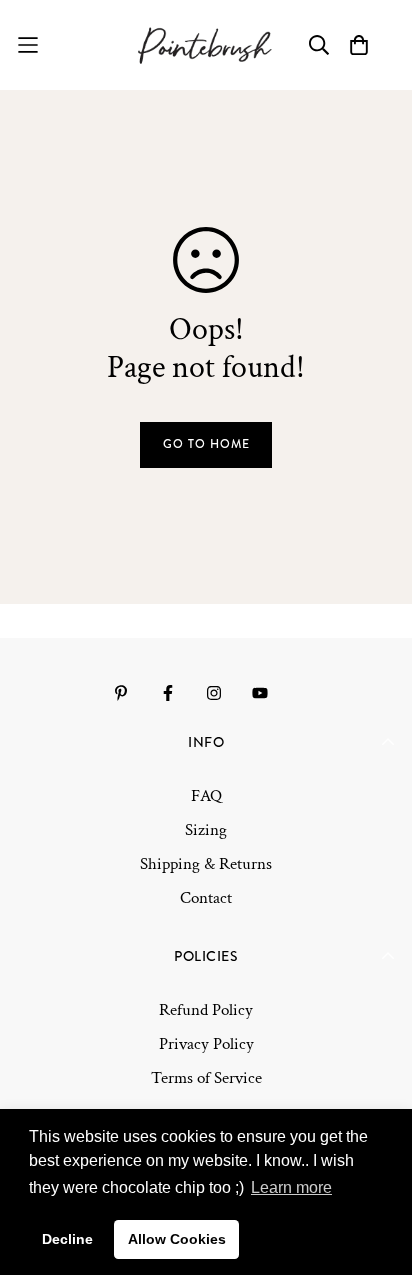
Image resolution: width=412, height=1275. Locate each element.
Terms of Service (206, 1078)
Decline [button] (67, 1239)
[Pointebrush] (206, 45)
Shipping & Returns (206, 864)
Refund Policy (206, 1010)
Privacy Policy (206, 1044)
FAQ (206, 796)
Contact (206, 898)
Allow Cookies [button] (177, 1239)
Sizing (206, 830)
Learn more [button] (291, 1187)
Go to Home (206, 444)
